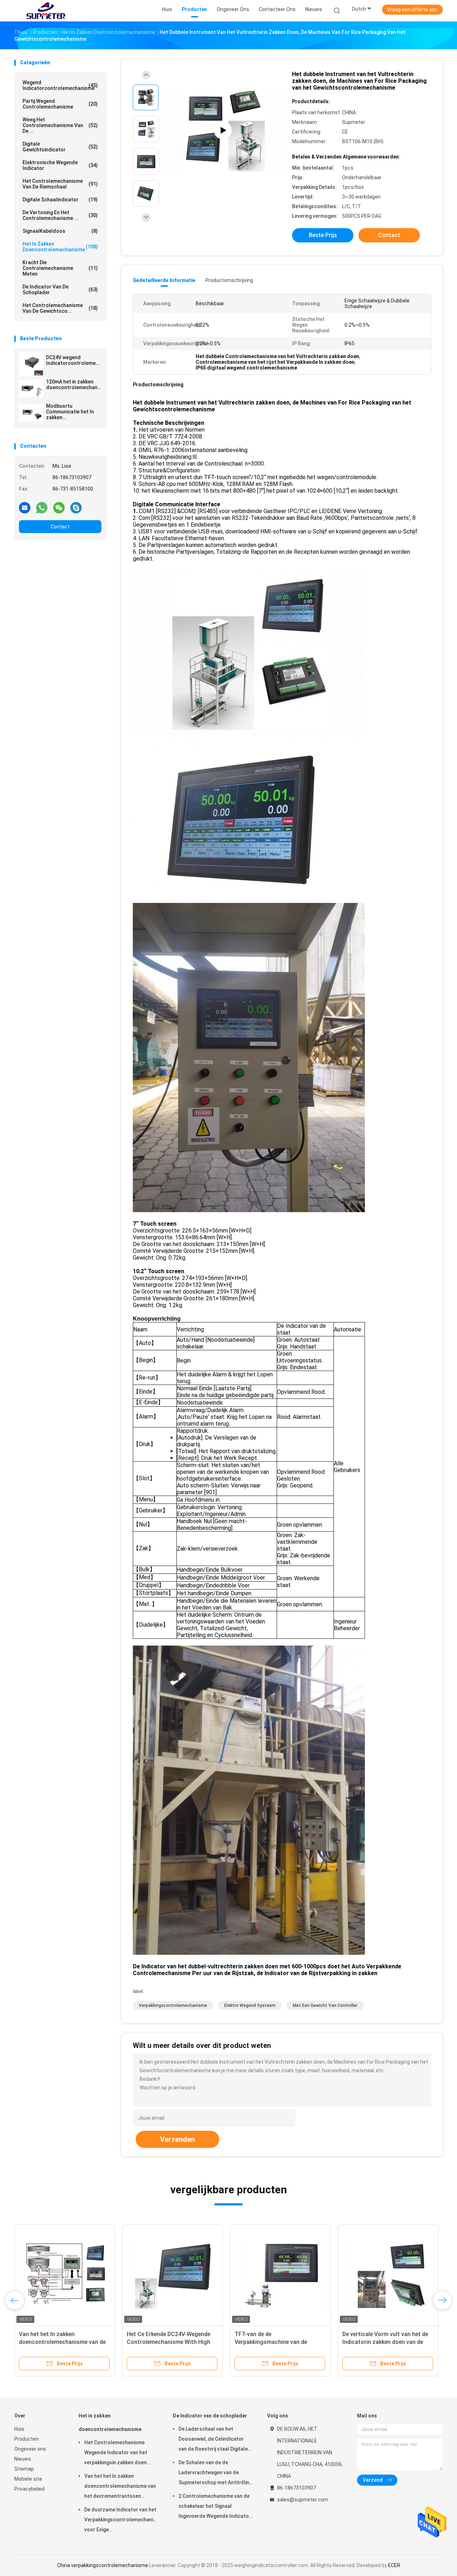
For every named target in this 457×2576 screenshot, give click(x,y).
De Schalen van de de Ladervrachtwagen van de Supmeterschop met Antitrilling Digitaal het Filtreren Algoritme (215, 2474)
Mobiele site (28, 2479)
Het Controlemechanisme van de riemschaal (60, 184)
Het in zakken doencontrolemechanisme (60, 247)
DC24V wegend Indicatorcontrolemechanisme (74, 360)
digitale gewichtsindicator (60, 147)
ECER (394, 2565)
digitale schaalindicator (60, 200)
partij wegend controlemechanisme (60, 104)
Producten (26, 2439)
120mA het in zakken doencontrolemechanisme (74, 385)
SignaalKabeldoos (60, 231)
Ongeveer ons (30, 2449)
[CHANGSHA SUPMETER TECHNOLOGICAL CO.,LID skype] (76, 507)
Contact (60, 527)
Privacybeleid (29, 2489)
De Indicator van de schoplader (60, 290)
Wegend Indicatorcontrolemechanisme (60, 85)
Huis (19, 2429)
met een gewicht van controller (325, 2005)
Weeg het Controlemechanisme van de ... (60, 125)
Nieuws (23, 2459)
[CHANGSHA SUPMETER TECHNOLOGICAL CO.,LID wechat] (59, 507)
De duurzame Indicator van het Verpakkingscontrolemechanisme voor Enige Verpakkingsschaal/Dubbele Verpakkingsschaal (121, 2521)
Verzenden (177, 2139)
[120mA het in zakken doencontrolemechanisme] (31, 388)
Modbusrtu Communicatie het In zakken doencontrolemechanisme (74, 412)
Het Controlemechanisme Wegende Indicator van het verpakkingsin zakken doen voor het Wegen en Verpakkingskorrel (116, 2454)
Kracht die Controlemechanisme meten (60, 268)
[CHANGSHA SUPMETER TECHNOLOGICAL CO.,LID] (46, 11)
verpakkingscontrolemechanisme (173, 2005)
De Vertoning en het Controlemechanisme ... (60, 215)
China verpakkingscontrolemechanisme (103, 2565)
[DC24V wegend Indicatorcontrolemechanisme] (31, 364)
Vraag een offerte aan (412, 10)
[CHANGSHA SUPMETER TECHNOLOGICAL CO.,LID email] (25, 507)
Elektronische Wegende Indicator (60, 165)
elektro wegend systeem (250, 2005)
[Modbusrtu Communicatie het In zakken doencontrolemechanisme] (31, 413)
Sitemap (24, 2469)
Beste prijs (323, 235)
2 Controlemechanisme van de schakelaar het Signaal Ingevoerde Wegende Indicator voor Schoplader (215, 2507)
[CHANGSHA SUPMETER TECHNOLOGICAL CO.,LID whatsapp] (42, 507)
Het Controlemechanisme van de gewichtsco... (60, 308)
